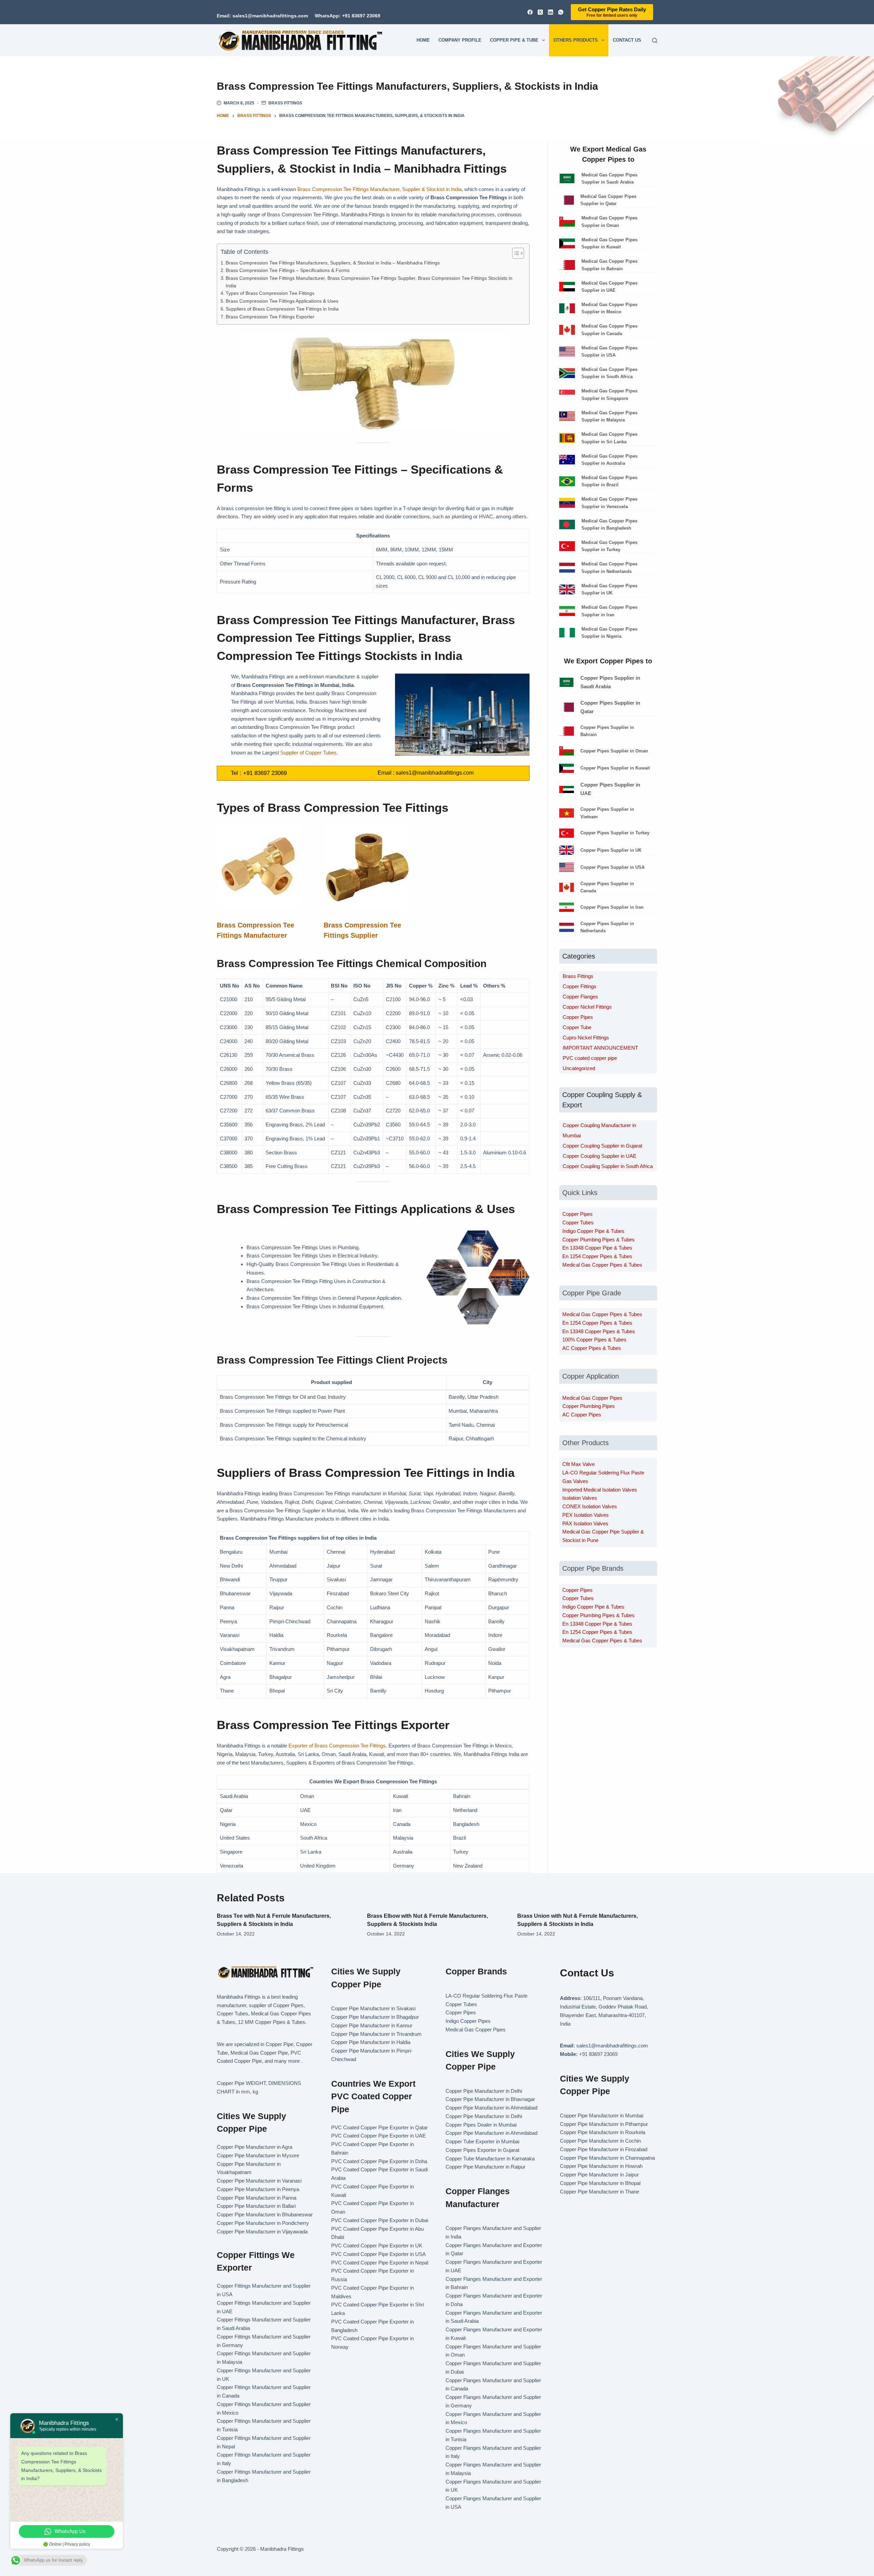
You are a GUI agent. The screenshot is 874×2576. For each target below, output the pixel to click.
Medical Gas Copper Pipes (592, 1398)
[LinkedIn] (551, 12)
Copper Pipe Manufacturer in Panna (257, 2198)
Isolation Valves (580, 1498)
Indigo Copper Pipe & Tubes (593, 1231)
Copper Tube (577, 1027)
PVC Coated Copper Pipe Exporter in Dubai (380, 2220)
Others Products (576, 40)
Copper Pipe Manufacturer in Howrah (601, 2166)
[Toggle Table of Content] (515, 253)
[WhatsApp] (561, 12)
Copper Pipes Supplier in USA (612, 867)
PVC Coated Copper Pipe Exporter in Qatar (379, 2127)
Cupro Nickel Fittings (586, 1038)
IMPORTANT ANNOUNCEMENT (600, 1048)
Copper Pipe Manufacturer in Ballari (256, 2206)
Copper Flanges (580, 997)
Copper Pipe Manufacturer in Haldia (371, 2042)
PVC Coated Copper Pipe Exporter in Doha (379, 2161)
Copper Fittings (580, 986)
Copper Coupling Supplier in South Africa (608, 1166)
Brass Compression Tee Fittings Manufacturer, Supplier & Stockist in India (379, 189)
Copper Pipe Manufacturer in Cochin (600, 2141)
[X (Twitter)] (540, 12)
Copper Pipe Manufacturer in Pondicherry (263, 2223)
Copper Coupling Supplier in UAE (600, 1156)
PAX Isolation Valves (585, 1523)
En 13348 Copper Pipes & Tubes (599, 1331)
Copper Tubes (578, 1222)
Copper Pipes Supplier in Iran (612, 907)
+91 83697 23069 (265, 773)
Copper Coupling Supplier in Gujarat (602, 1146)
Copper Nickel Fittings (587, 1007)
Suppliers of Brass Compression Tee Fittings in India (282, 309)
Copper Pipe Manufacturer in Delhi (484, 2091)
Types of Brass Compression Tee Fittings (270, 293)
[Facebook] (530, 12)
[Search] (655, 40)
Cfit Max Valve (579, 1464)
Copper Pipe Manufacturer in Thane (600, 2192)
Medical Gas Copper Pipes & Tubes (602, 1265)
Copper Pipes (578, 1017)
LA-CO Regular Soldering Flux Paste (603, 1473)
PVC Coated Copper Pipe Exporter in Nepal (380, 2263)
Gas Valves (575, 1481)
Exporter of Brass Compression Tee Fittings (337, 1746)
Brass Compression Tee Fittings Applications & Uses (282, 301)
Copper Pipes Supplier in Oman (614, 751)
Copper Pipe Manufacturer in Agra (255, 2147)
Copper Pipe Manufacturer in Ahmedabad (491, 2108)
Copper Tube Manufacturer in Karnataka (490, 2158)
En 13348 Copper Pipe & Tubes (597, 1248)
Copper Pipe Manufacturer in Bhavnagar (490, 2099)
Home (423, 40)
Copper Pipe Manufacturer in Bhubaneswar (265, 2214)
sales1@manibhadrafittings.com (435, 773)
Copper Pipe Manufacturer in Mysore (258, 2155)
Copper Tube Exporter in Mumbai (482, 2141)
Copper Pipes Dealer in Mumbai (481, 2125)
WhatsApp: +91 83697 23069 (348, 16)
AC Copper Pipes (582, 1415)
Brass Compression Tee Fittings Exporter (270, 317)
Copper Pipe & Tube (514, 40)
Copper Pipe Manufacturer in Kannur (372, 2025)
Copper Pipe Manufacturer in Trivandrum (376, 2034)
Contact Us (627, 40)
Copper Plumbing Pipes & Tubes (598, 1240)
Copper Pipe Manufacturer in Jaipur (599, 2175)
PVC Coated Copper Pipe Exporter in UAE (378, 2136)
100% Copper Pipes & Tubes (594, 1340)
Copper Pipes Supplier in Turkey (615, 833)
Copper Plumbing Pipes (589, 1406)
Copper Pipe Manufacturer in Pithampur (604, 2124)
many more (287, 2061)
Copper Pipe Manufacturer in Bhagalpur (375, 2017)
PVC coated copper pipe (590, 1058)
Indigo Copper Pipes (468, 2021)
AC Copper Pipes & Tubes (592, 1348)
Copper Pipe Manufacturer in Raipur (485, 2167)
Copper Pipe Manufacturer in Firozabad (604, 2149)
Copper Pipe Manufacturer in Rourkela (603, 2132)
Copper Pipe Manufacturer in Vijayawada (262, 2232)
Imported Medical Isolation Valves (600, 1490)
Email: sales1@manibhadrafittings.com (262, 16)
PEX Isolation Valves (586, 1515)
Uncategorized (579, 1068)
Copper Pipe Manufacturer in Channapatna (607, 2158)
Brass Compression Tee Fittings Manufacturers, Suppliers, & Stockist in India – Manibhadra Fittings (333, 263)
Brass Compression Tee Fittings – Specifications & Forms (288, 270)
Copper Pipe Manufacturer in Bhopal (600, 2183)
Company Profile (460, 40)
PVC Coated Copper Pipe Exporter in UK (377, 2246)
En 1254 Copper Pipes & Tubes (597, 1256)
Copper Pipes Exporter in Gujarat (482, 2150)
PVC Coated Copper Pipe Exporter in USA (378, 2254)
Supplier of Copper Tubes (308, 753)
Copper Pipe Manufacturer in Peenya (258, 2189)
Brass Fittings (285, 103)
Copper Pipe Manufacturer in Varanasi (259, 2181)
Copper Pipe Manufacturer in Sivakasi (373, 2008)
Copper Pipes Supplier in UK (611, 850)
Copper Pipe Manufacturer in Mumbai (602, 2116)
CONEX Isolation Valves (590, 1506)
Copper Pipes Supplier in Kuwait (615, 768)
